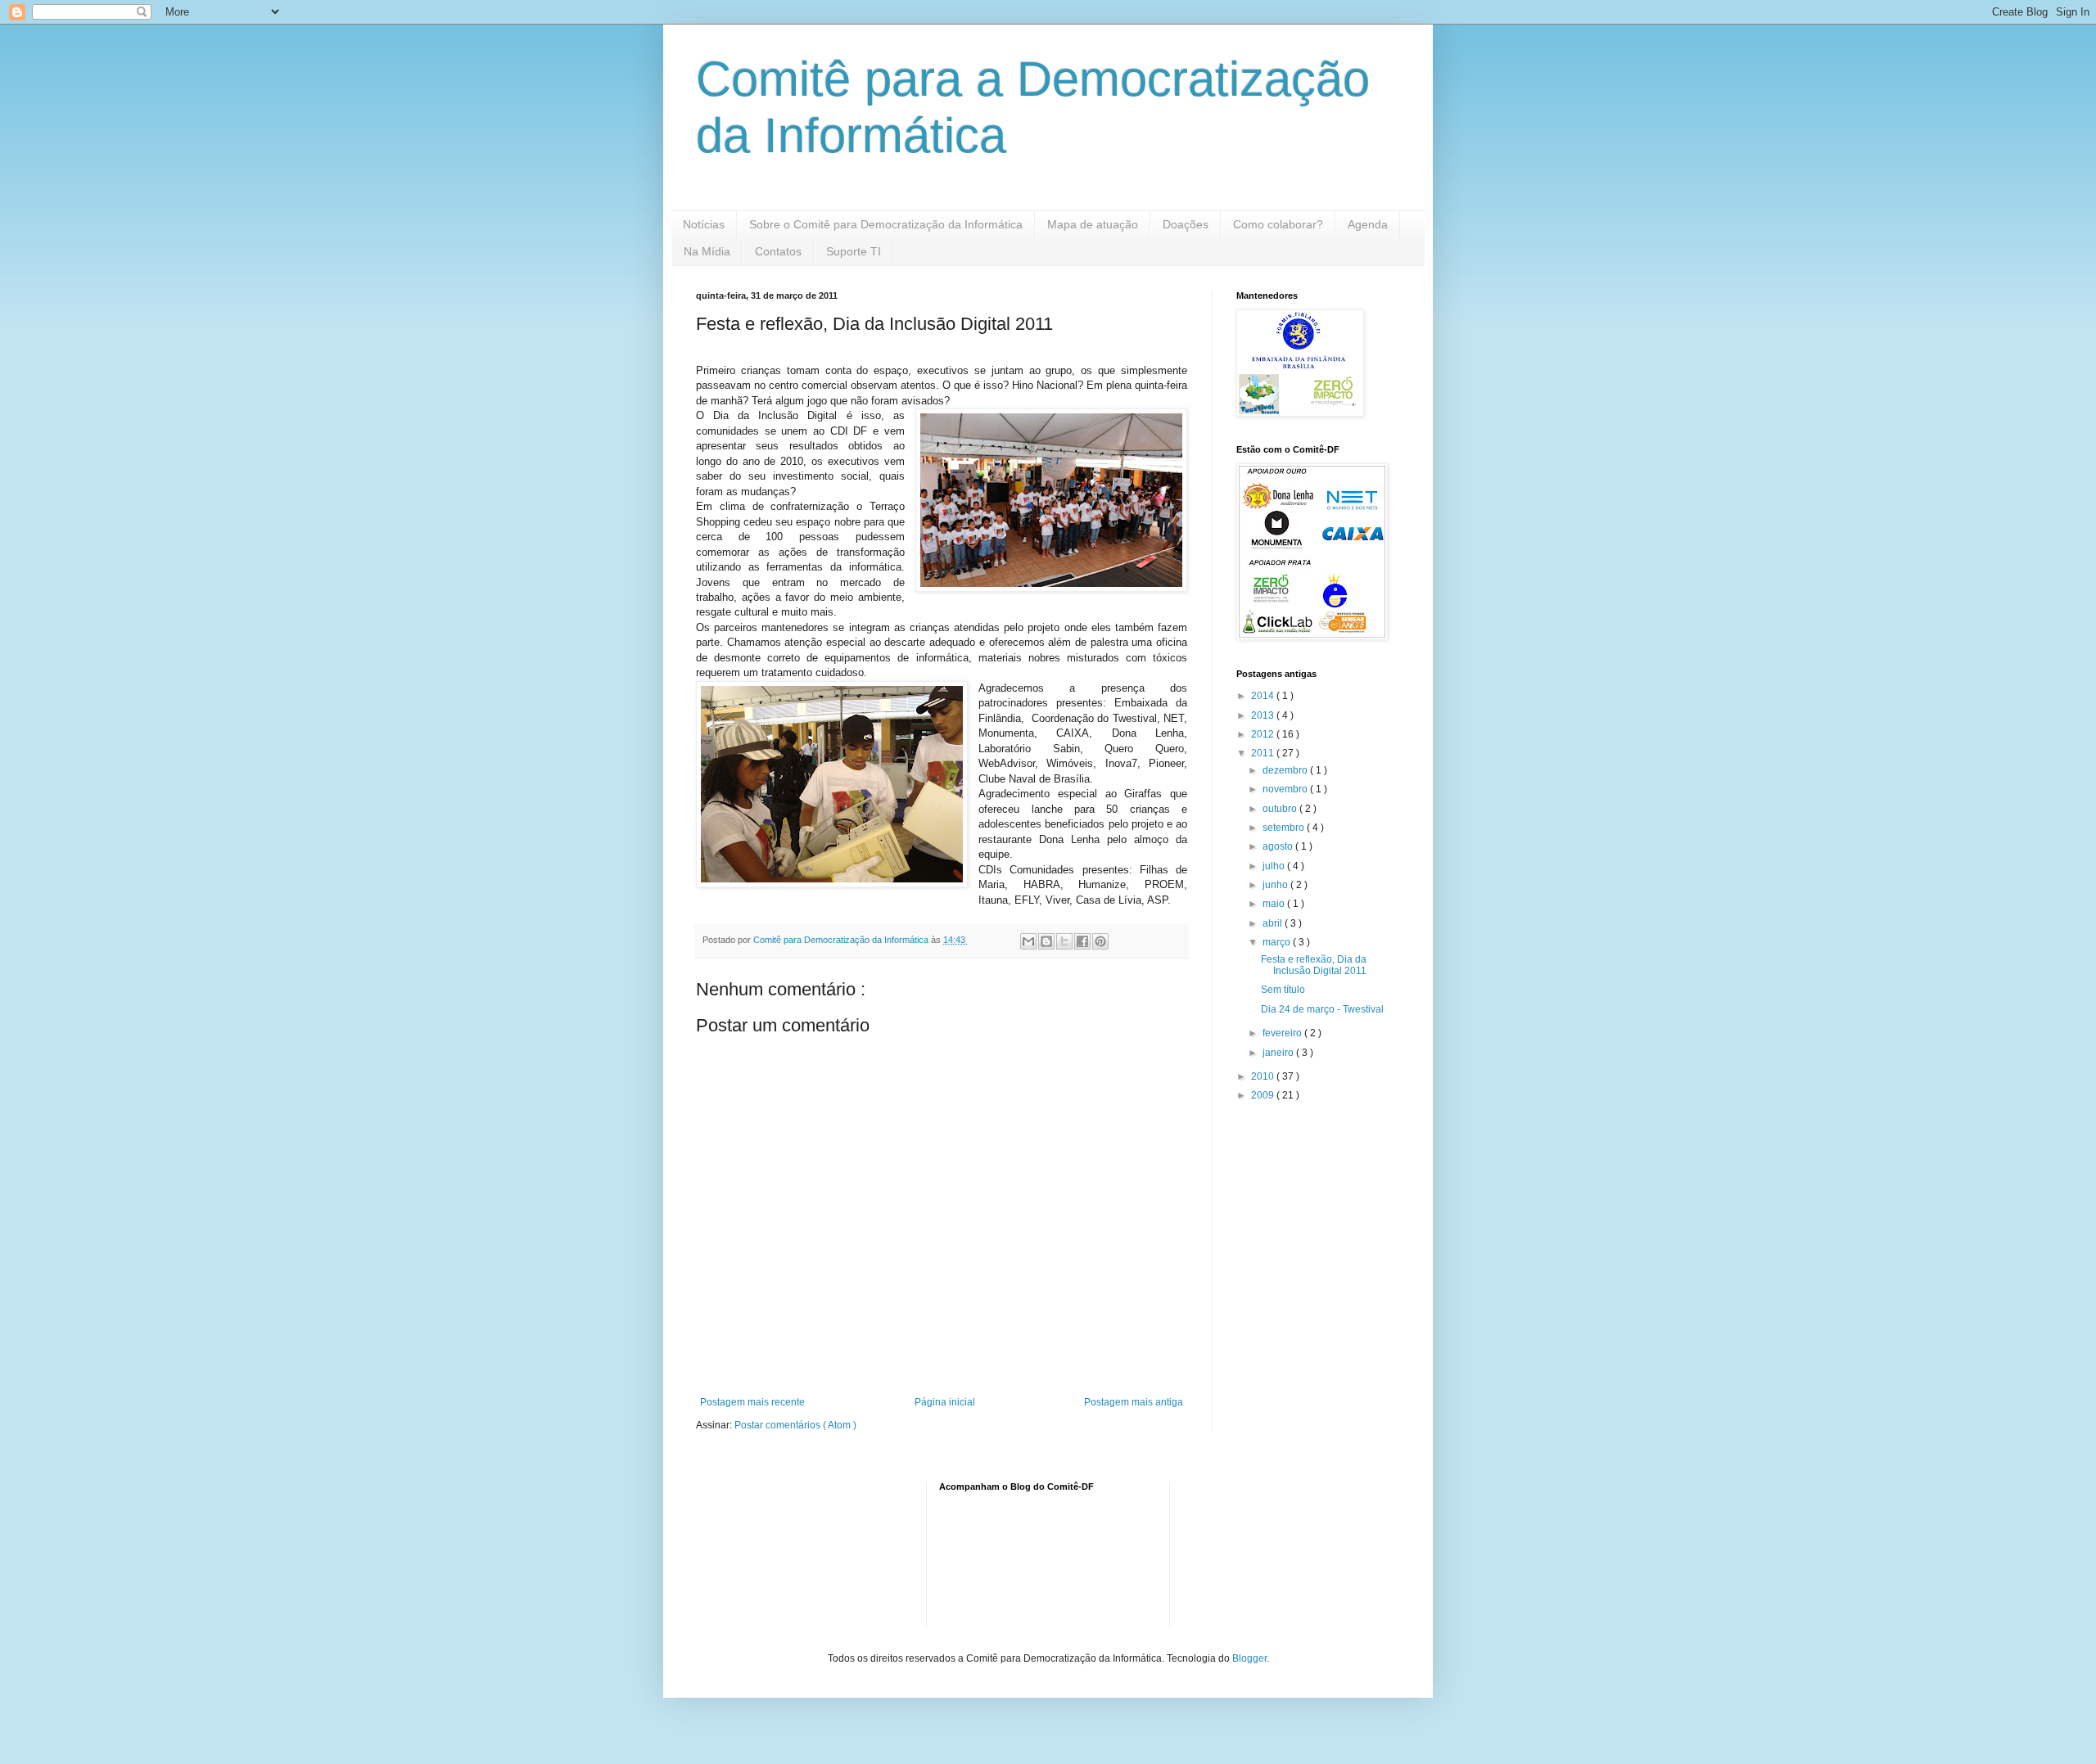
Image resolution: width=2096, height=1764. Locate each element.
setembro (1285, 828)
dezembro (1286, 770)
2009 (1264, 1095)
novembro (1286, 789)
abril (1274, 923)
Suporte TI (854, 251)
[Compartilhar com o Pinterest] (1100, 941)
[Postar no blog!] (1046, 941)
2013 (1264, 715)
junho (1276, 885)
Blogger (1249, 1658)
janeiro (1279, 1053)
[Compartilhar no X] (1064, 941)
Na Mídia (707, 251)
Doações (1186, 224)
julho (1275, 866)
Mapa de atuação (1093, 224)
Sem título (1283, 990)
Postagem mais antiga (1134, 1402)
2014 (1264, 696)
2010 (1264, 1076)
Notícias (704, 224)
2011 (1264, 753)
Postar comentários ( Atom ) (795, 1425)
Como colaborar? (1278, 224)
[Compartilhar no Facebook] (1082, 941)
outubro (1281, 809)
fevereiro (1283, 1033)
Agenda (1368, 224)
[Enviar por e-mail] (1028, 941)
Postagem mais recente (752, 1402)
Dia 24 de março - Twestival (1322, 1009)
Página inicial (945, 1402)
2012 (1264, 734)
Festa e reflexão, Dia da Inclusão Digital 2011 (1314, 965)
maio (1275, 904)
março (1278, 942)
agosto (1279, 846)
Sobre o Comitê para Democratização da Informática (886, 224)
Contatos (778, 251)
